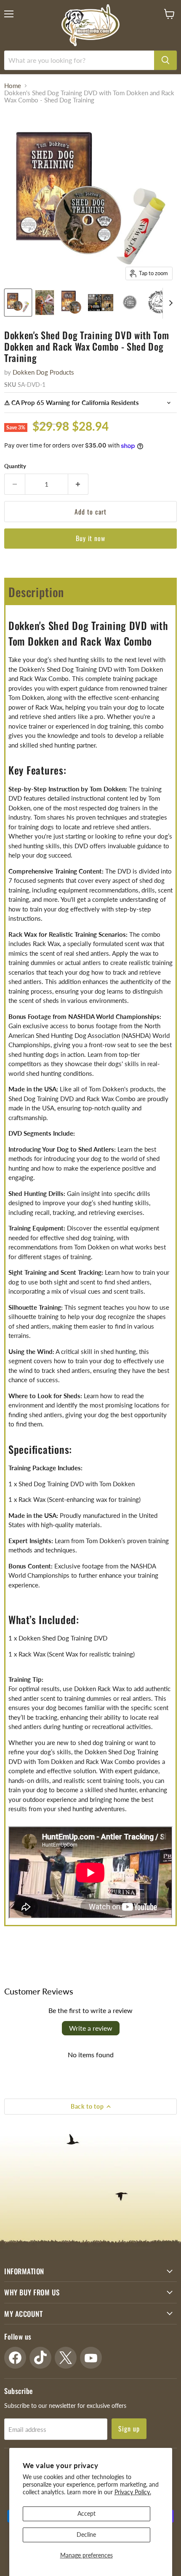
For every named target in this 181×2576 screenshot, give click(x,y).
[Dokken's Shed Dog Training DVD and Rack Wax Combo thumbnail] (18, 303)
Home (13, 86)
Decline (86, 2534)
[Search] (165, 60)
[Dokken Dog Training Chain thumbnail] (160, 303)
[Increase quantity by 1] (79, 484)
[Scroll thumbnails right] (169, 303)
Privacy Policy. (133, 2492)
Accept (87, 2513)
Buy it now (91, 538)
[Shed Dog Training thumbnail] (130, 303)
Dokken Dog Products (43, 372)
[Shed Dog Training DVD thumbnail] (71, 303)
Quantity (15, 466)
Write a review (91, 2028)
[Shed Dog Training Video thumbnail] (101, 303)
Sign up (129, 2429)
